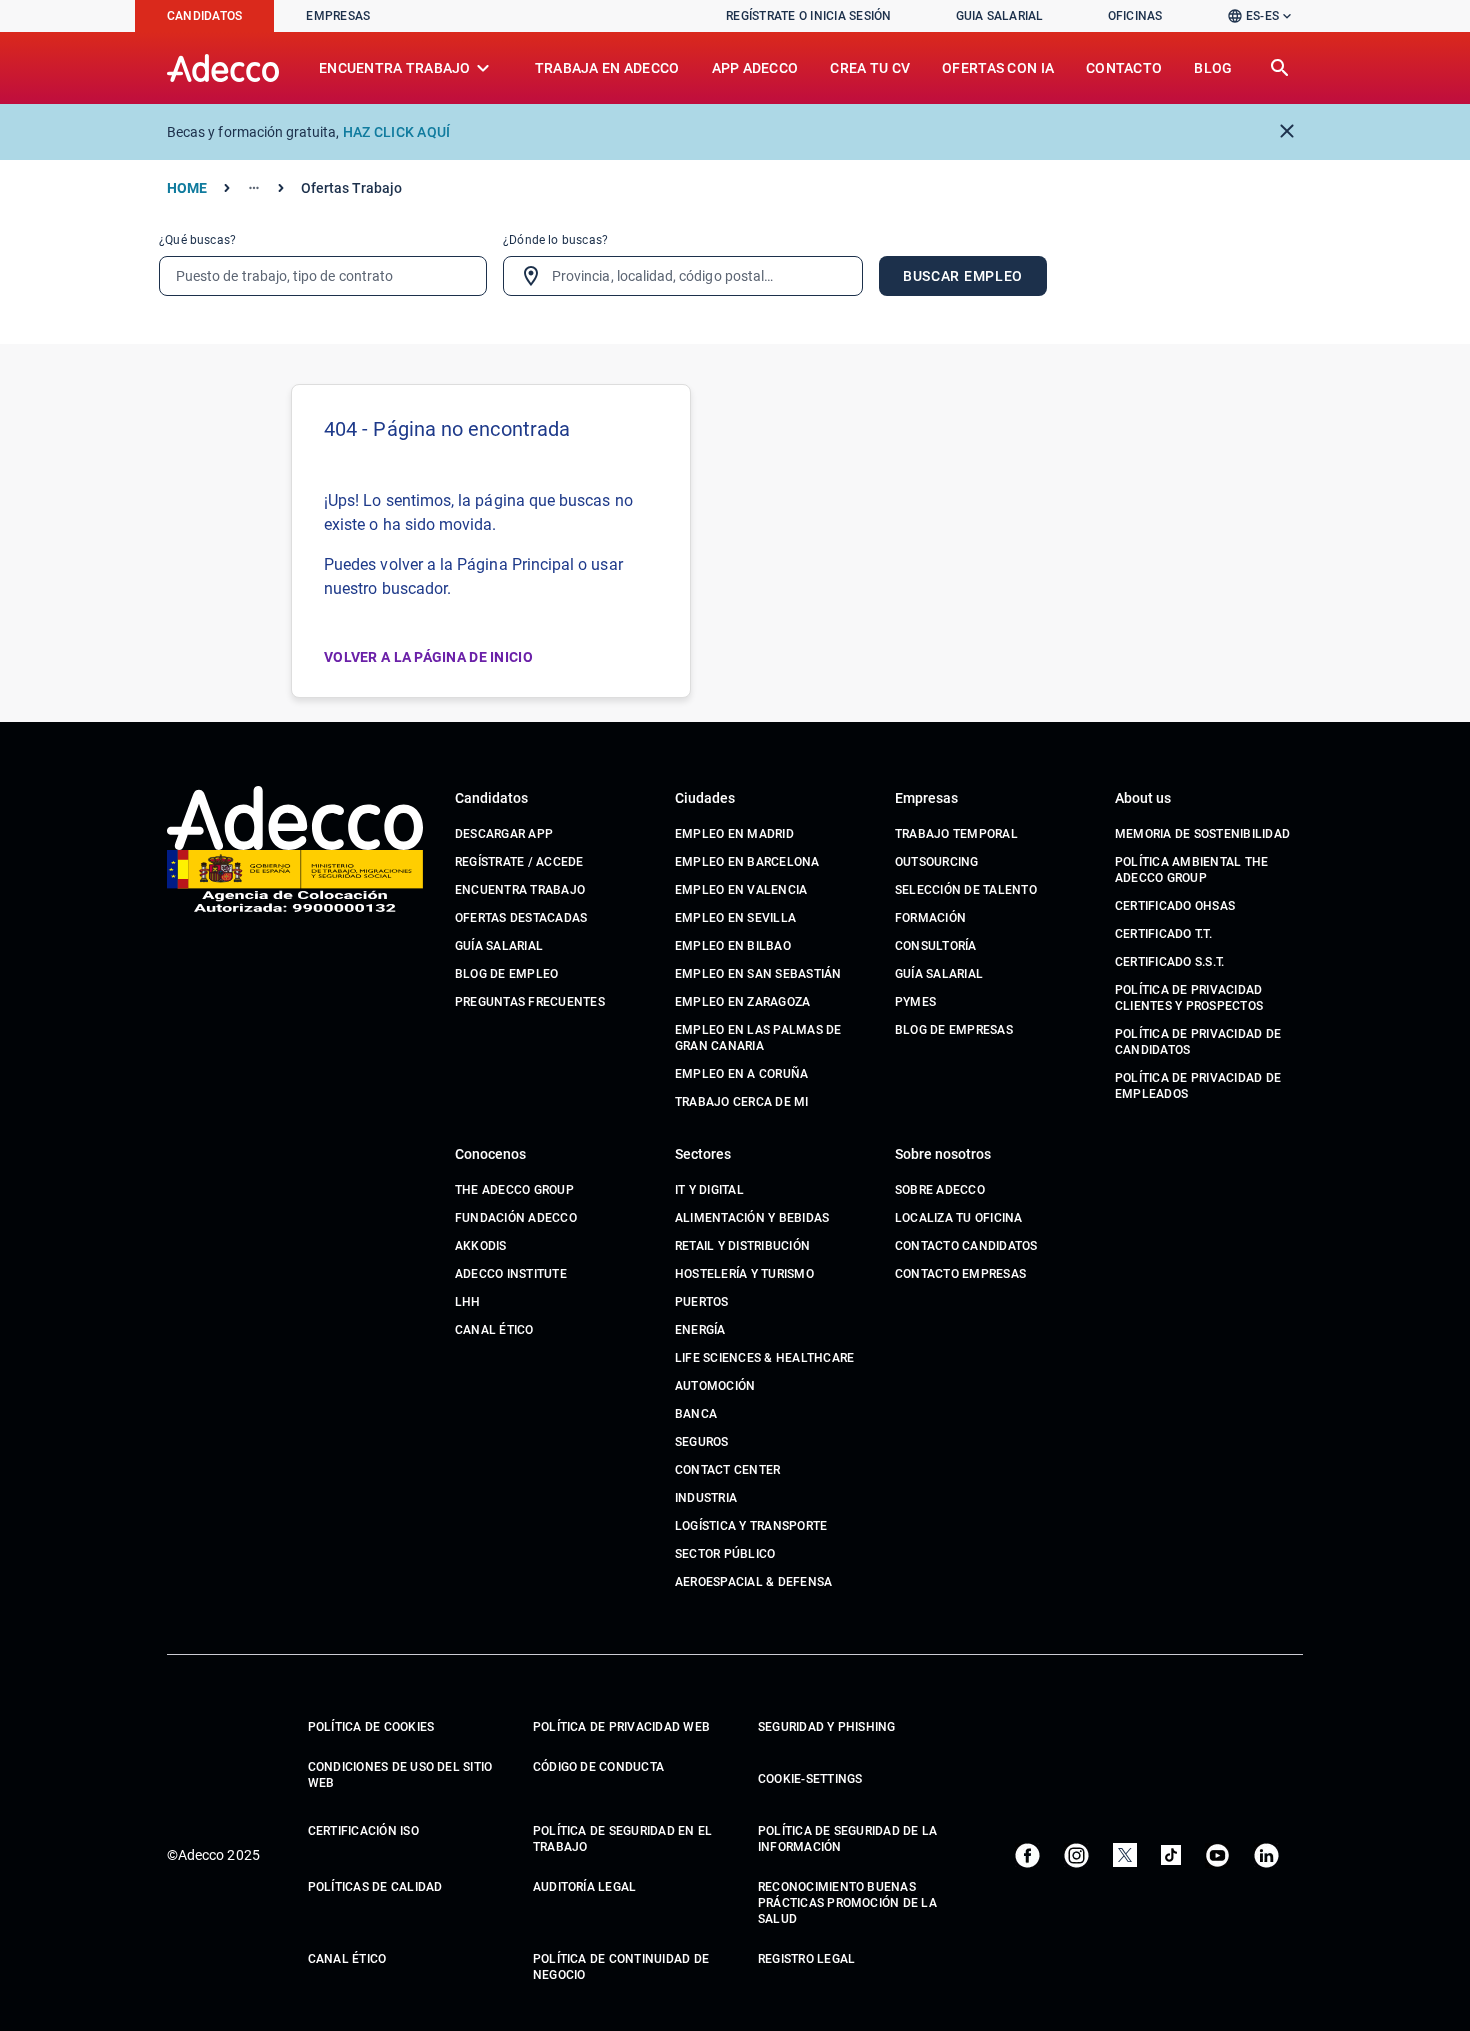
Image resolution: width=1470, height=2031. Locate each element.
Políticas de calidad (375, 1887)
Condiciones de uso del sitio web (400, 1775)
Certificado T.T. (1163, 934)
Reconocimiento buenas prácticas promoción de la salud (847, 1903)
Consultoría (936, 946)
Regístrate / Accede (519, 862)
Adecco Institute (511, 1274)
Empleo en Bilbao (733, 946)
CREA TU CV (870, 68)
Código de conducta (598, 1767)
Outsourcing (937, 862)
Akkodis (481, 1246)
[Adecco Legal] (295, 882)
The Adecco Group (514, 1190)
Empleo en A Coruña (741, 1074)
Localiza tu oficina (959, 1218)
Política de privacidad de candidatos (1198, 1042)
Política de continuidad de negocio (621, 1967)
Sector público (725, 1554)
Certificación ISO (363, 1831)
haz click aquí (397, 132)
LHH (468, 1302)
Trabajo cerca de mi (742, 1102)
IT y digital (709, 1190)
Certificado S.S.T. (1169, 962)
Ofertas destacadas (521, 918)
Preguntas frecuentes (530, 1002)
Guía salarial (499, 946)
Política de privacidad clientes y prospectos (1189, 998)
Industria (706, 1498)
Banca (696, 1414)
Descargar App (504, 834)
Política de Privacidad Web (621, 1727)
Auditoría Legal (585, 1887)
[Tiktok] (1171, 1855)
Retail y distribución (742, 1246)
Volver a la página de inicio (428, 657)
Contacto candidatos (966, 1246)
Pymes (915, 1002)
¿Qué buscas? (197, 240)
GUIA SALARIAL (1000, 16)
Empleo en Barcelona (747, 862)
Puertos (702, 1302)
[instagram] (1076, 1855)
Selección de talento (966, 890)
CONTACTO (1124, 68)
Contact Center (727, 1470)
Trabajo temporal (956, 834)
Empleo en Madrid (734, 834)
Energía (700, 1330)
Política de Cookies (371, 1727)
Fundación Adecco (516, 1218)
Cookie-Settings (810, 1779)
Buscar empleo (963, 276)
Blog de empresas (954, 1030)
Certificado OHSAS (1175, 906)
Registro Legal (806, 1959)
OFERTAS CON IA (998, 68)
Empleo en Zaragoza (742, 1002)
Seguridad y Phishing (827, 1727)
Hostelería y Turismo (744, 1274)
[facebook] (1027, 1855)
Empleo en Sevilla (735, 918)
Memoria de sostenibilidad (1202, 834)
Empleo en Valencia (741, 890)
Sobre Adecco (940, 1190)
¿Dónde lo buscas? (555, 240)
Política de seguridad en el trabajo (622, 1839)
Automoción (715, 1386)
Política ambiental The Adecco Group (1191, 870)
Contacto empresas (960, 1274)
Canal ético (494, 1330)
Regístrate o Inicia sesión (808, 16)
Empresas (338, 16)
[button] (1265, 16)
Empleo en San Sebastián (758, 974)
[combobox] (683, 276)
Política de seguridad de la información (847, 1839)
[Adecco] (223, 68)
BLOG (1213, 68)
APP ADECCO (755, 68)
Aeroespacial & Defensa (753, 1582)
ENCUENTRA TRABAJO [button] (407, 68)
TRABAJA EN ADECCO (607, 68)
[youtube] (1217, 1855)
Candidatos (204, 16)
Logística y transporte (751, 1526)
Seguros (702, 1442)
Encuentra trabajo (520, 890)
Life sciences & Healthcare (764, 1358)
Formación (930, 918)
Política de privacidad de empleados (1198, 1086)
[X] (1125, 1855)
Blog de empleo (506, 974)
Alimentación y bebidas (752, 1218)
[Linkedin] (1266, 1855)
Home (187, 188)
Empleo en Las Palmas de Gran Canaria (758, 1038)
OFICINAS (1135, 16)
